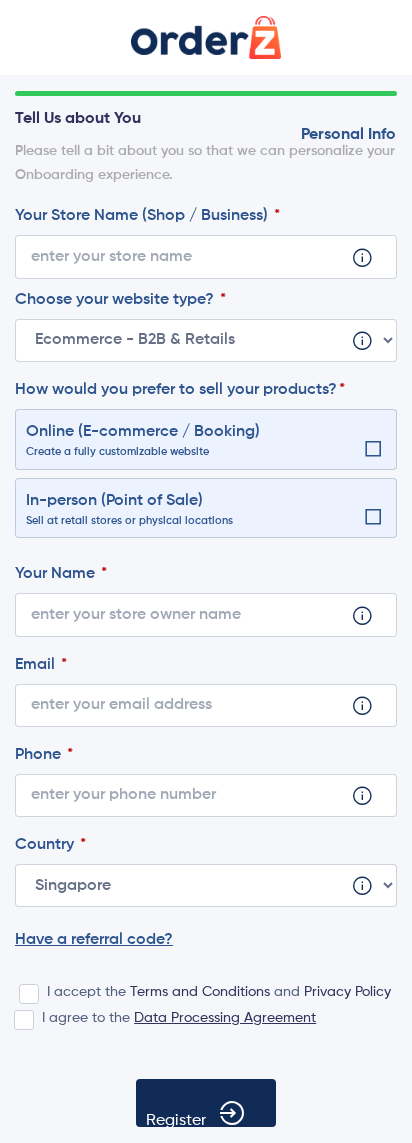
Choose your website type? (116, 300)
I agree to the (179, 1018)
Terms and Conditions (200, 992)
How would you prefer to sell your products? (176, 390)
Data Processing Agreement (225, 1018)
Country (46, 845)
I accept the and (219, 992)
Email (37, 665)
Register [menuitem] (176, 1120)
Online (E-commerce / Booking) (143, 441)
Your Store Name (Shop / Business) (143, 216)
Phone (40, 755)
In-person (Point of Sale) (129, 510)
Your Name (57, 574)
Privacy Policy (347, 992)
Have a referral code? (94, 940)
